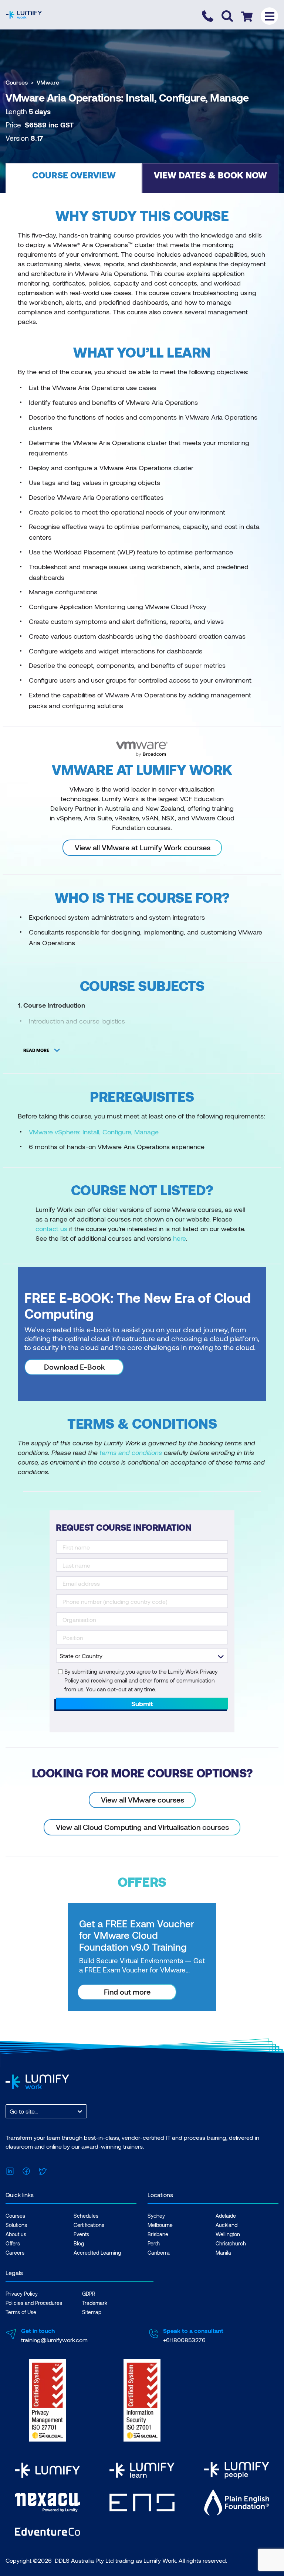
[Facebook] (26, 2170)
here (179, 1238)
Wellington (228, 2234)
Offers (13, 2243)
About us (16, 2234)
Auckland (226, 2225)
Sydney (156, 2216)
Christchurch (231, 2243)
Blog (79, 2243)
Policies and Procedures (34, 2303)
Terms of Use (21, 2312)
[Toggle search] (227, 16)
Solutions (16, 2225)
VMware (48, 82)
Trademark (95, 2303)
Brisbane (158, 2234)
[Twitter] (43, 2170)
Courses (17, 82)
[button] (74, 178)
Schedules (86, 2216)
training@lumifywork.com (54, 2340)
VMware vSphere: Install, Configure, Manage (94, 1132)
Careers (15, 2253)
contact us (51, 1229)
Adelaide (226, 2216)
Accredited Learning (97, 2253)
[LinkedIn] (10, 2170)
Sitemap (92, 2312)
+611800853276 (184, 2340)
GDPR (89, 2294)
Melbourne (160, 2225)
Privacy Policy (22, 2294)
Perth (154, 2243)
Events (81, 2234)
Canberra (159, 2253)
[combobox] (10, 2111)
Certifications (89, 2225)
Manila (223, 2253)
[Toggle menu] (269, 16)
